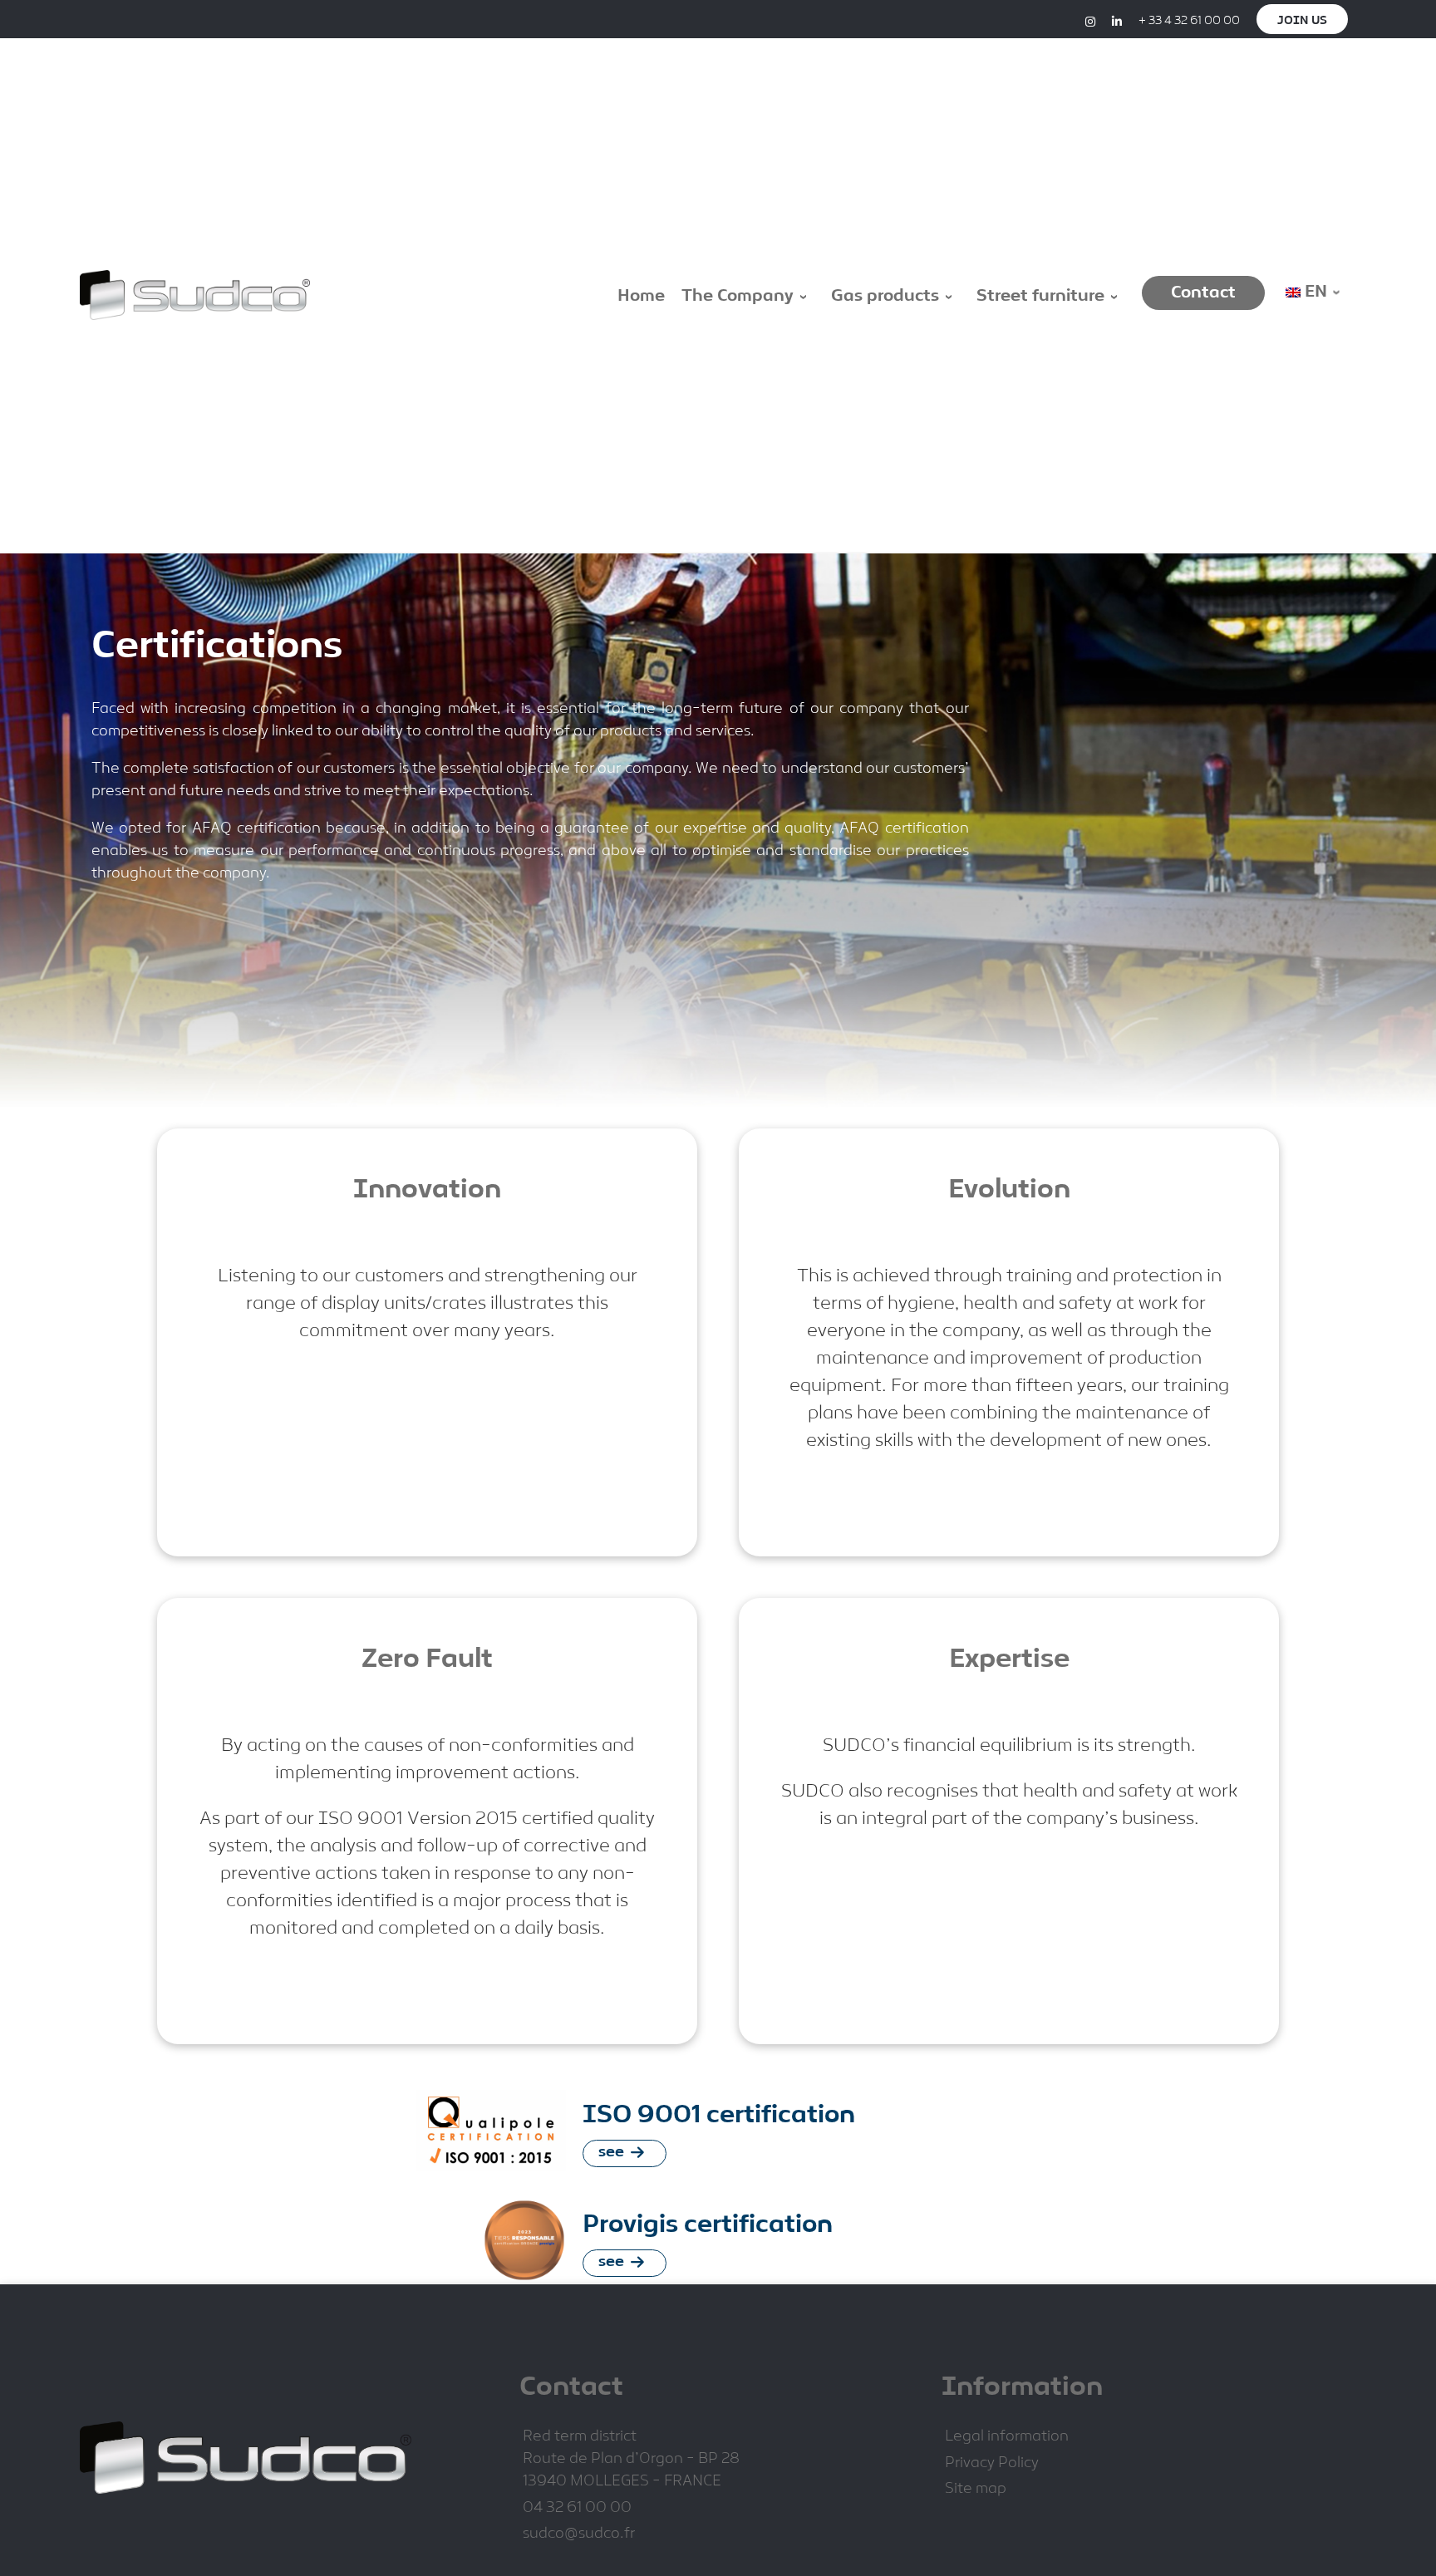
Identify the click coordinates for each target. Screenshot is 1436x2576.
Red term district (580, 2437)
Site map (976, 2489)
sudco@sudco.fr (579, 2534)
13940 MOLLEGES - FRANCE (622, 2482)
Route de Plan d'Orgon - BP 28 (631, 2459)
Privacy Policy (992, 2463)
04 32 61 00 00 (577, 2508)
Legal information (1007, 2437)
